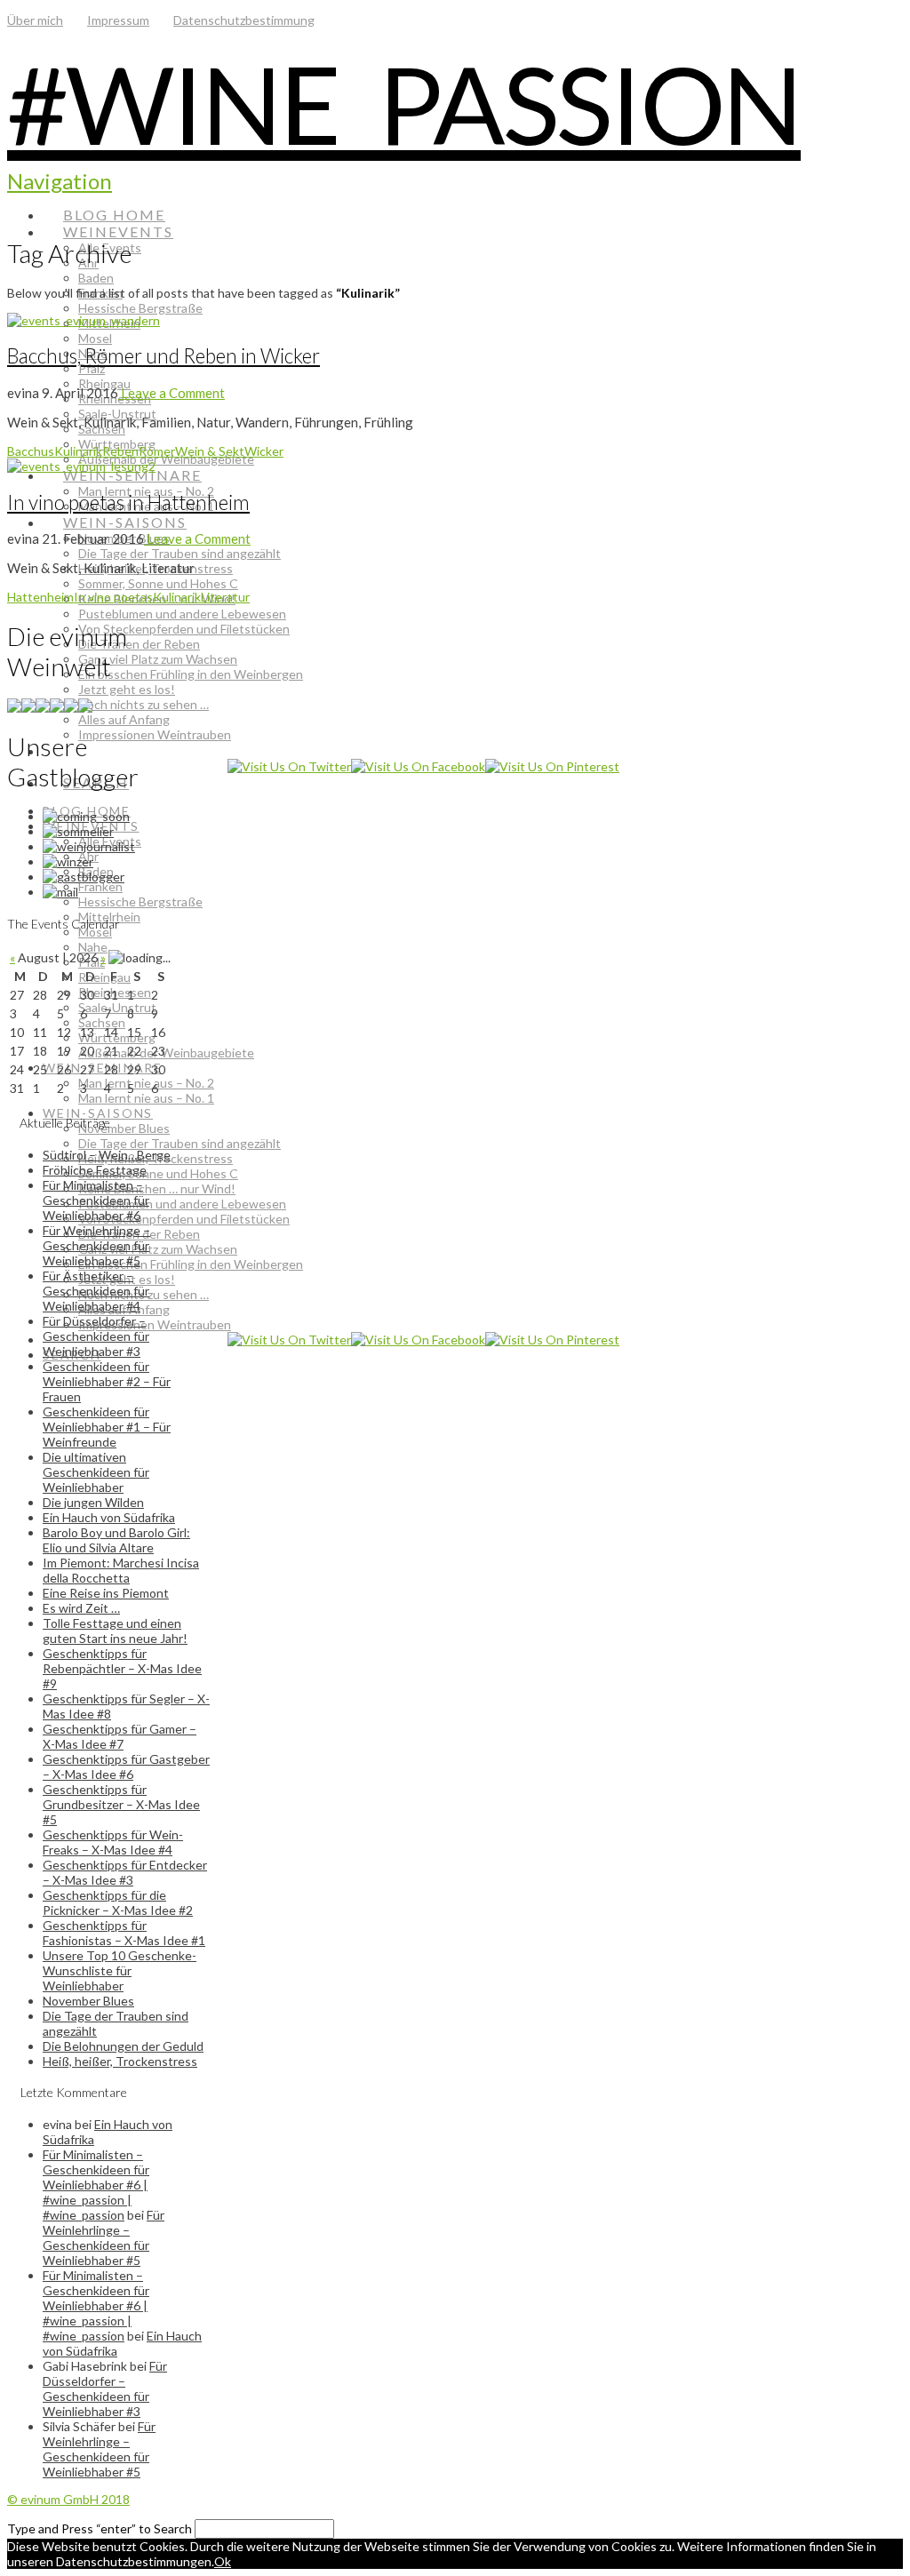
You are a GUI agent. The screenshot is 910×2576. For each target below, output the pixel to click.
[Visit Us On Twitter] (289, 766)
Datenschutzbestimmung (244, 20)
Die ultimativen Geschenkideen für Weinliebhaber (96, 1472)
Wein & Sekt (210, 451)
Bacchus (31, 451)
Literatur (225, 597)
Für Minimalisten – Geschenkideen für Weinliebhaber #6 (96, 1200)
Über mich (35, 20)
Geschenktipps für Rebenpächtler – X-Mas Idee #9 (122, 1668)
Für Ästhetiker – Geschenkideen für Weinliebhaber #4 (96, 1291)
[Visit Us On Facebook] (418, 766)
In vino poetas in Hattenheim (128, 502)
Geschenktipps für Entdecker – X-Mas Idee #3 (125, 1872)
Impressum (118, 20)
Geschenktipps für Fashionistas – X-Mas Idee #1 (124, 1933)
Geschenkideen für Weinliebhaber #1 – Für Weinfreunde (107, 1427)
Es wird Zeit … (81, 1608)
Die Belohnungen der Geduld (123, 2046)
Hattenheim (40, 597)
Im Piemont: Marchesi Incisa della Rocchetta (121, 1570)
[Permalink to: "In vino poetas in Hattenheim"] (81, 466)
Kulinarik (78, 451)
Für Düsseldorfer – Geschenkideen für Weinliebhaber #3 (96, 1336)
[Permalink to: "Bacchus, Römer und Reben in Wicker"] (84, 320)
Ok (223, 2561)
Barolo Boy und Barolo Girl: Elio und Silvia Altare (116, 1540)
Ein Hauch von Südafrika (109, 1517)
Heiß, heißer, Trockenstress (120, 2061)
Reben (120, 451)
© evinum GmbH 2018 (68, 2499)
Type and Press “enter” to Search (100, 2528)
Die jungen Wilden (93, 1502)
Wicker (264, 451)
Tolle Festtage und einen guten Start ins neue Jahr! (115, 1631)
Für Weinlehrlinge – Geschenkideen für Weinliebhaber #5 (96, 1245)
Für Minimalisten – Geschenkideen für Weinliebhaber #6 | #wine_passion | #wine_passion (96, 2185)
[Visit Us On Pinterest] (552, 766)
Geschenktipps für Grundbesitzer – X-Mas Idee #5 (121, 1804)
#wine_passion (404, 104)
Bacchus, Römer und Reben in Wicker (164, 356)
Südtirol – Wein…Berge (107, 1155)
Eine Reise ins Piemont (106, 1593)
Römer (157, 451)
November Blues (88, 2001)
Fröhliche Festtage (95, 1170)
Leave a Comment (172, 393)
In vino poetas (113, 597)
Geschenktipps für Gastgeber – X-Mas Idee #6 (126, 1767)
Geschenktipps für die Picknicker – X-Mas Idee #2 (118, 1902)
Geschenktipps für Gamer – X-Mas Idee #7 (120, 1736)
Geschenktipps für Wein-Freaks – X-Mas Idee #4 (113, 1842)
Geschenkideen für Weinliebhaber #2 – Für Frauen (107, 1381)
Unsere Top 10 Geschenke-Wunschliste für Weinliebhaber (120, 1970)
